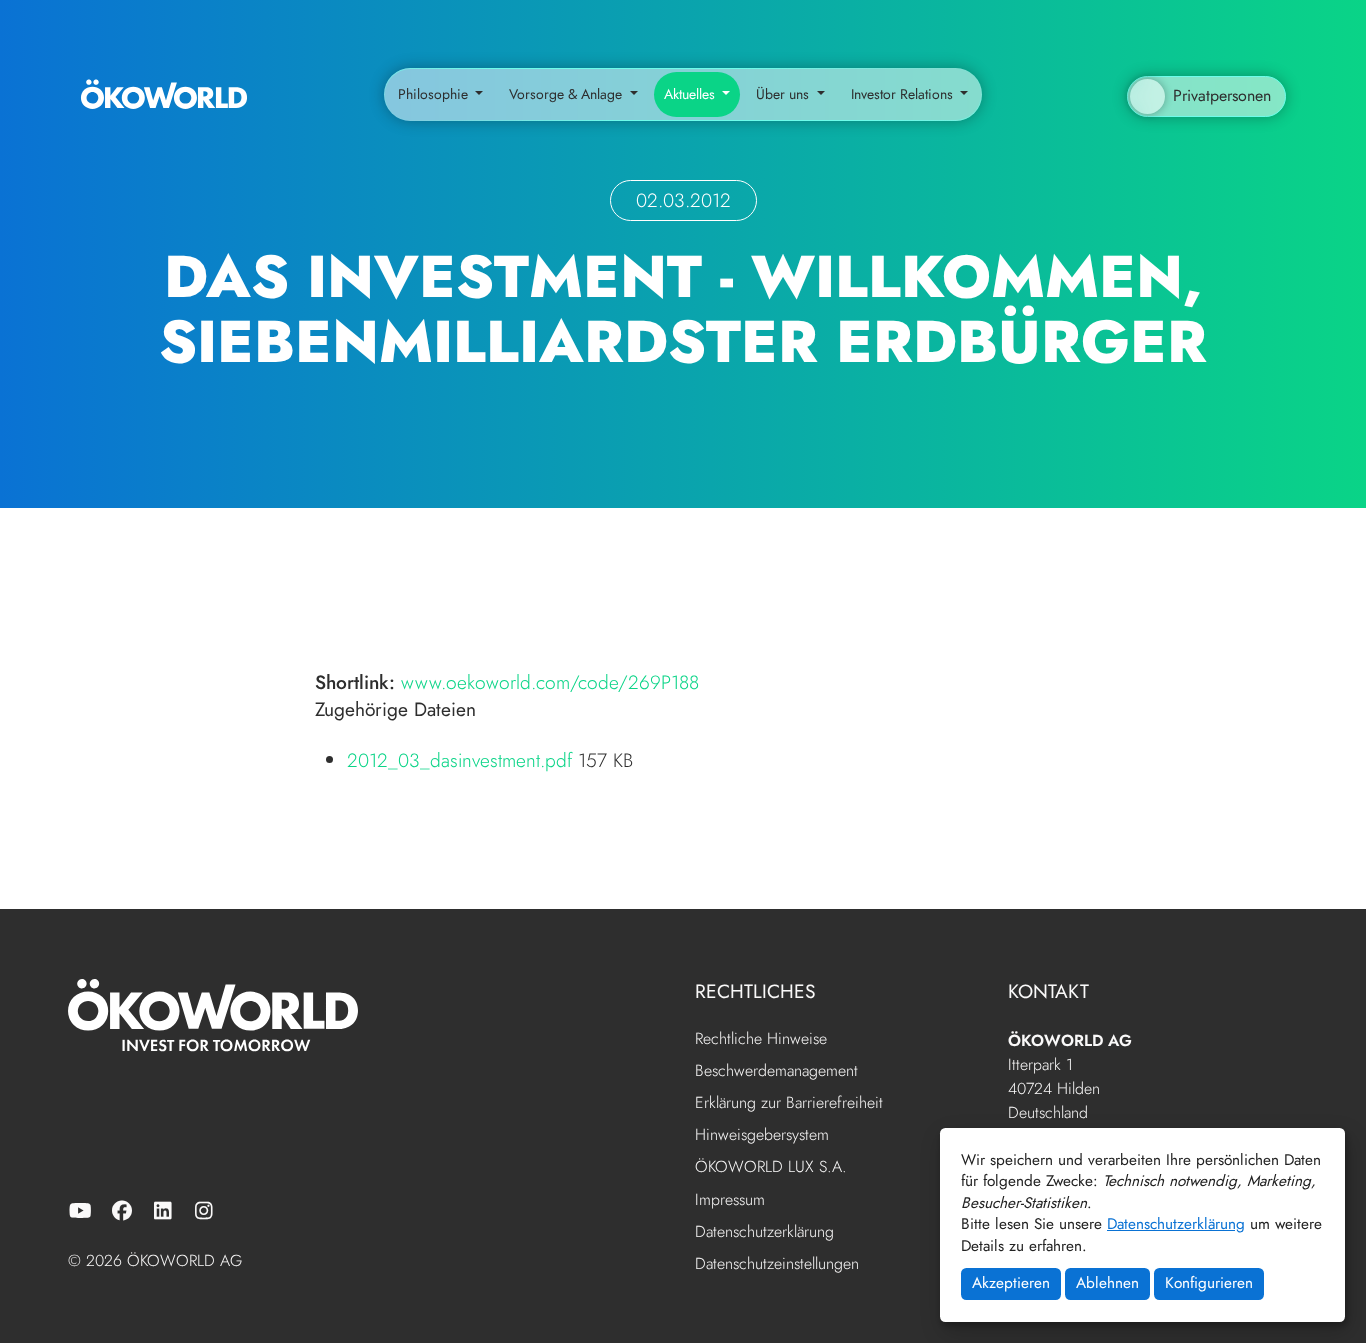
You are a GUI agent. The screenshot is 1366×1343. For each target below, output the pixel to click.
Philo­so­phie (435, 94)
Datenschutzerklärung (1176, 1224)
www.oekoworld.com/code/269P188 (550, 682)
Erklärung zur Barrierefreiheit (789, 1103)
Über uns (784, 94)
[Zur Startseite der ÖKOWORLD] (164, 95)
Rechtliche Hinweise (761, 1039)
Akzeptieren (1011, 1283)
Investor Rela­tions (904, 94)
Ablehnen (1107, 1283)
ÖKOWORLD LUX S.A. (771, 1167)
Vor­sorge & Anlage (567, 94)
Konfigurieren (1209, 1283)
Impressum (730, 1200)
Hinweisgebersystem (762, 1135)
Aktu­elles (691, 94)
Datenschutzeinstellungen (777, 1263)
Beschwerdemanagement (776, 1071)
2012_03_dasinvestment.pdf (462, 760)
